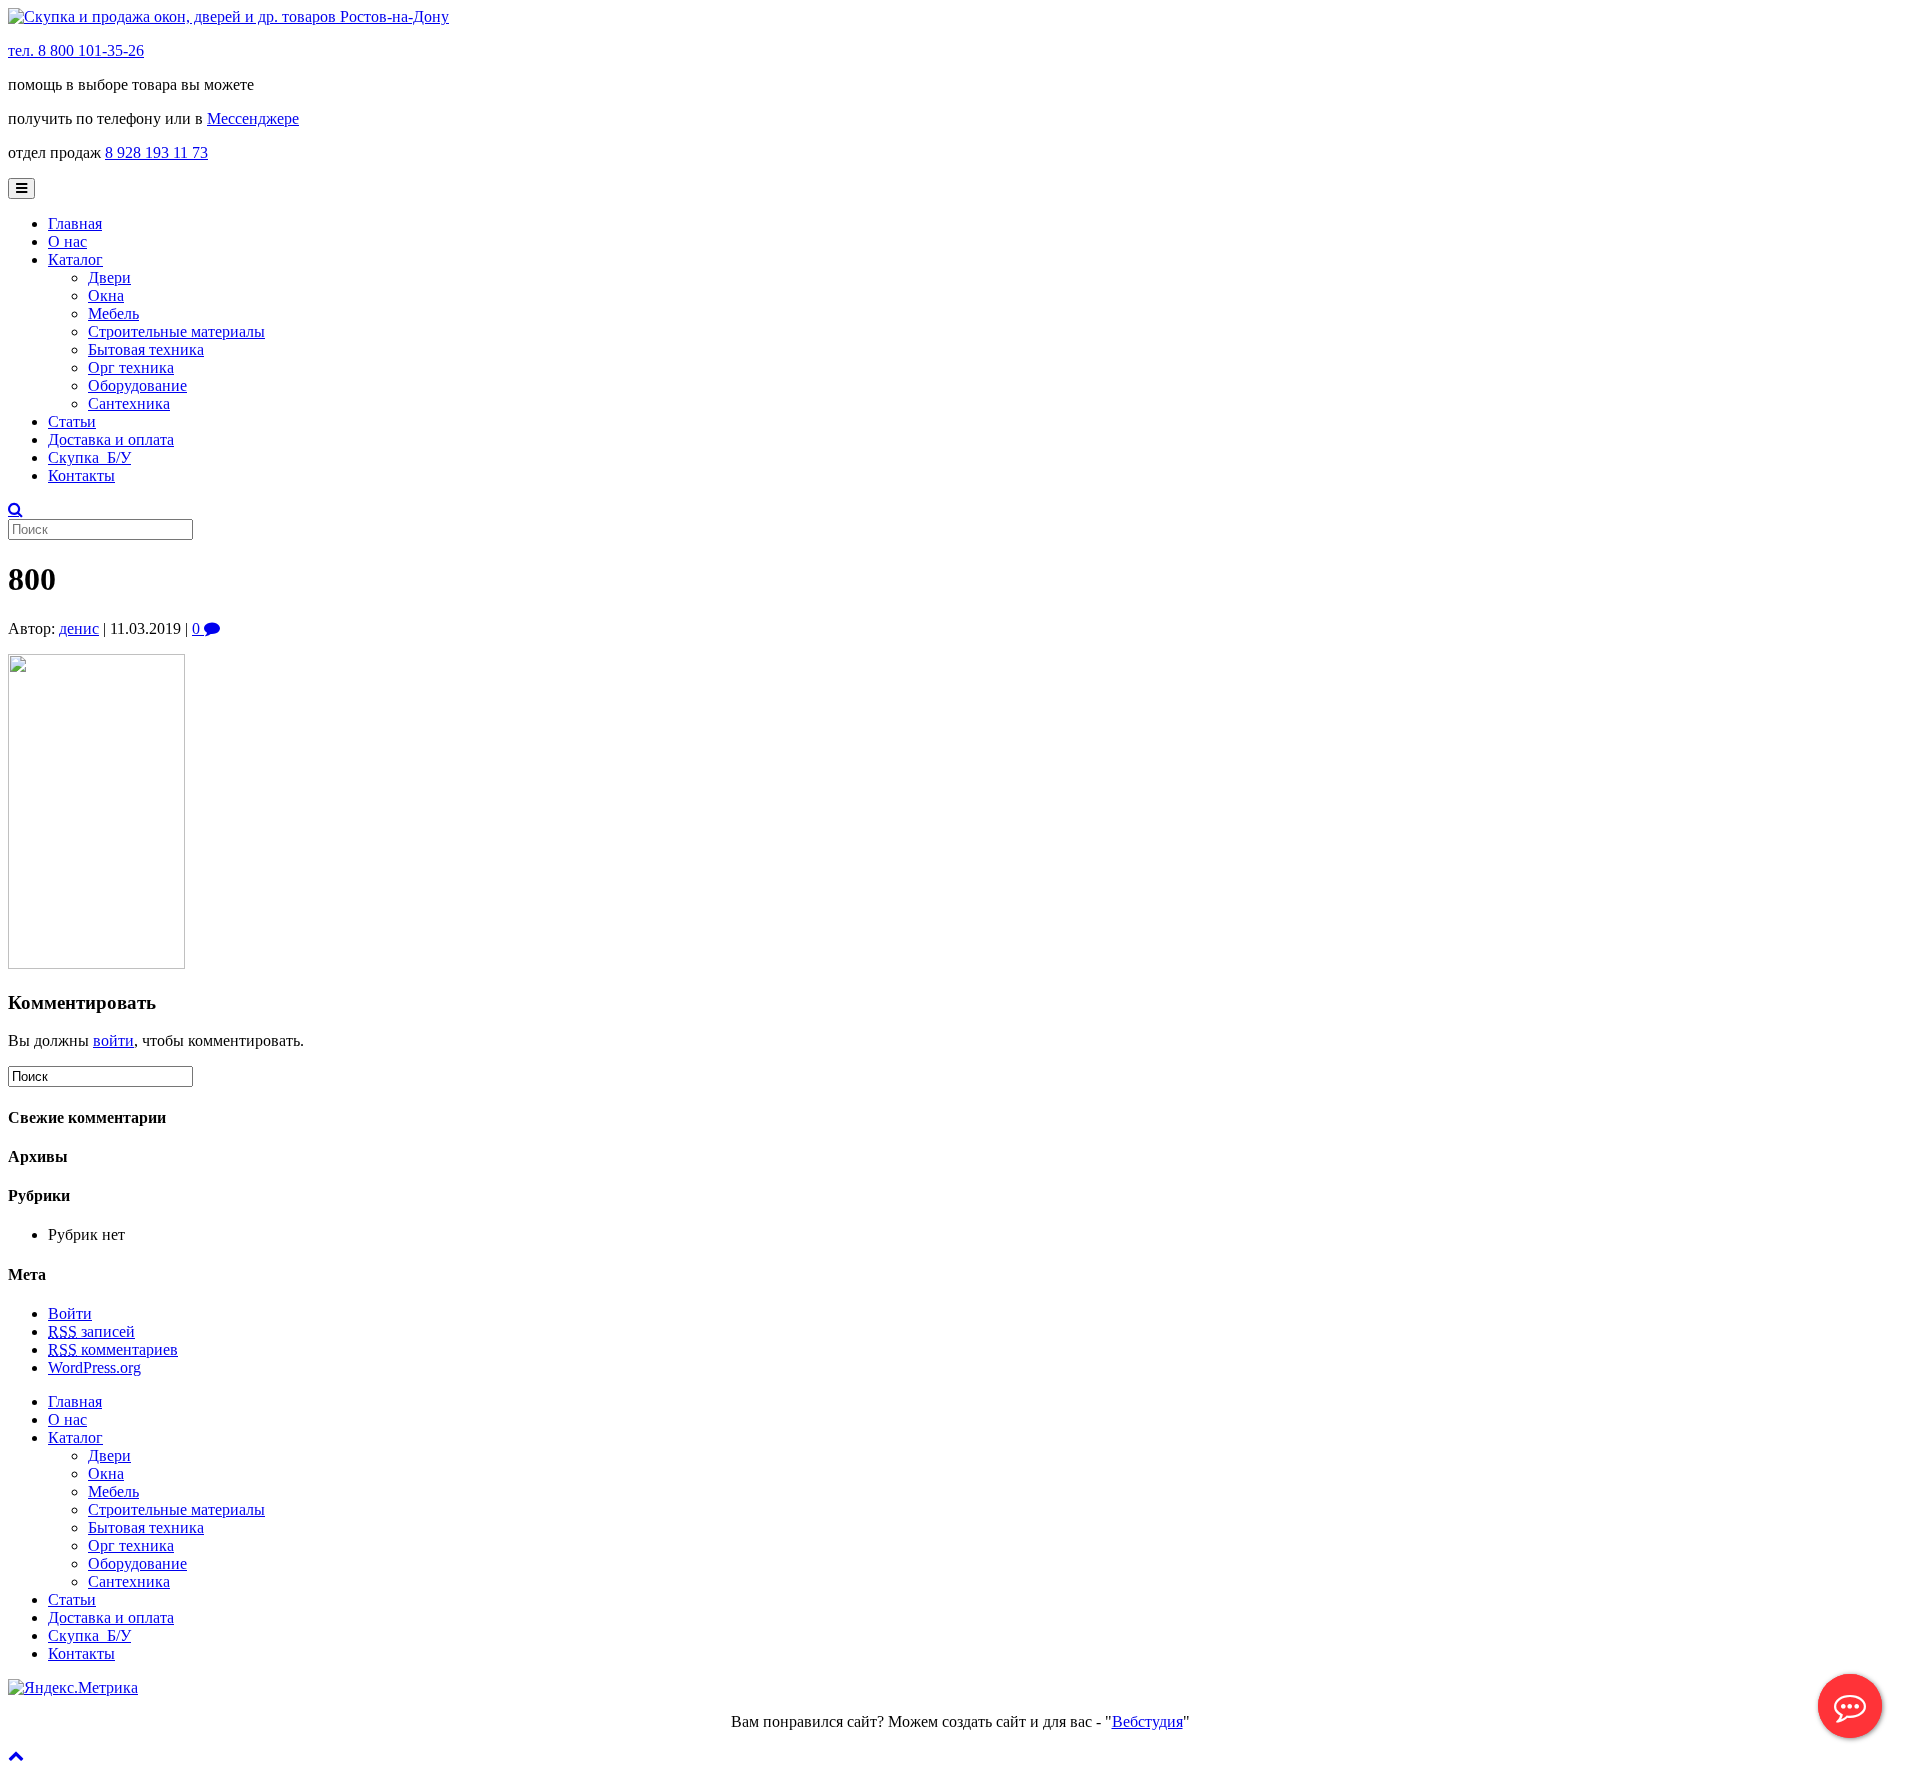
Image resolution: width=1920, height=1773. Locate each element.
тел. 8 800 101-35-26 (76, 50)
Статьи (72, 421)
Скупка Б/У (89, 457)
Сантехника (129, 403)
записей (91, 1331)
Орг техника (131, 367)
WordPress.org (94, 1367)
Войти (70, 1313)
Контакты (81, 475)
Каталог (75, 259)
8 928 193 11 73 (156, 152)
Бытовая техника (146, 349)
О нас (67, 241)
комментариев (113, 1349)
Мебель (113, 313)
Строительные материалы (176, 331)
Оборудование (137, 385)
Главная (75, 223)
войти (113, 1040)
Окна (106, 295)
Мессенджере (253, 118)
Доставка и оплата (111, 439)
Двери (109, 277)
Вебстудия (1147, 1721)
